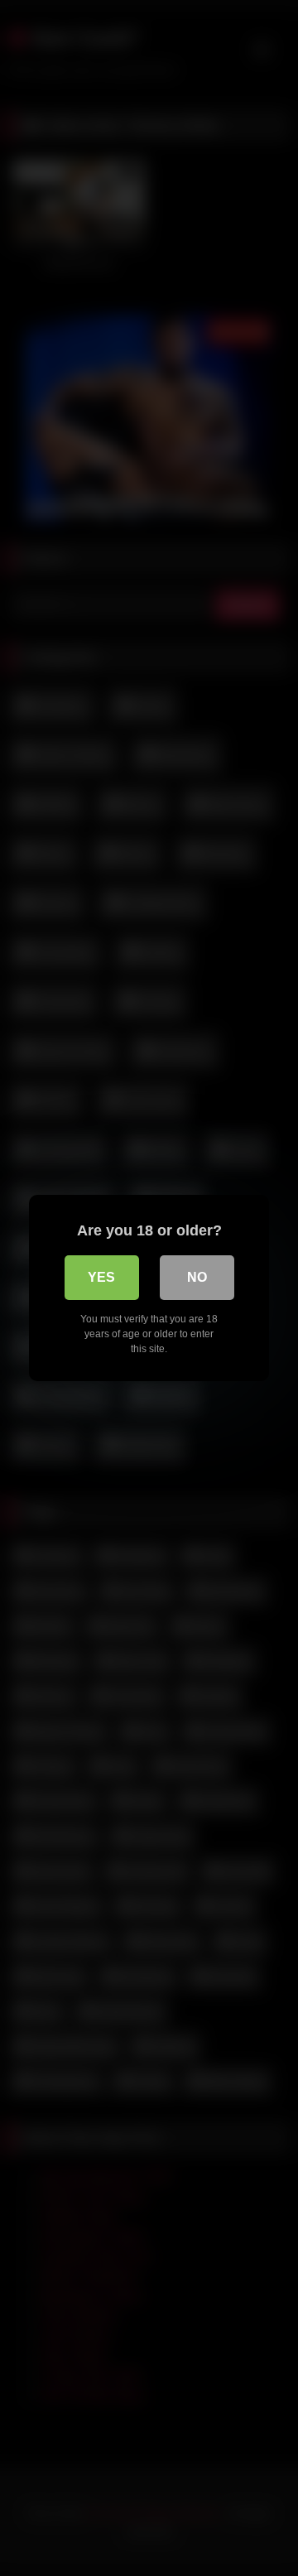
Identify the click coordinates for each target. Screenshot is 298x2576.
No (197, 1277)
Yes (101, 1277)
